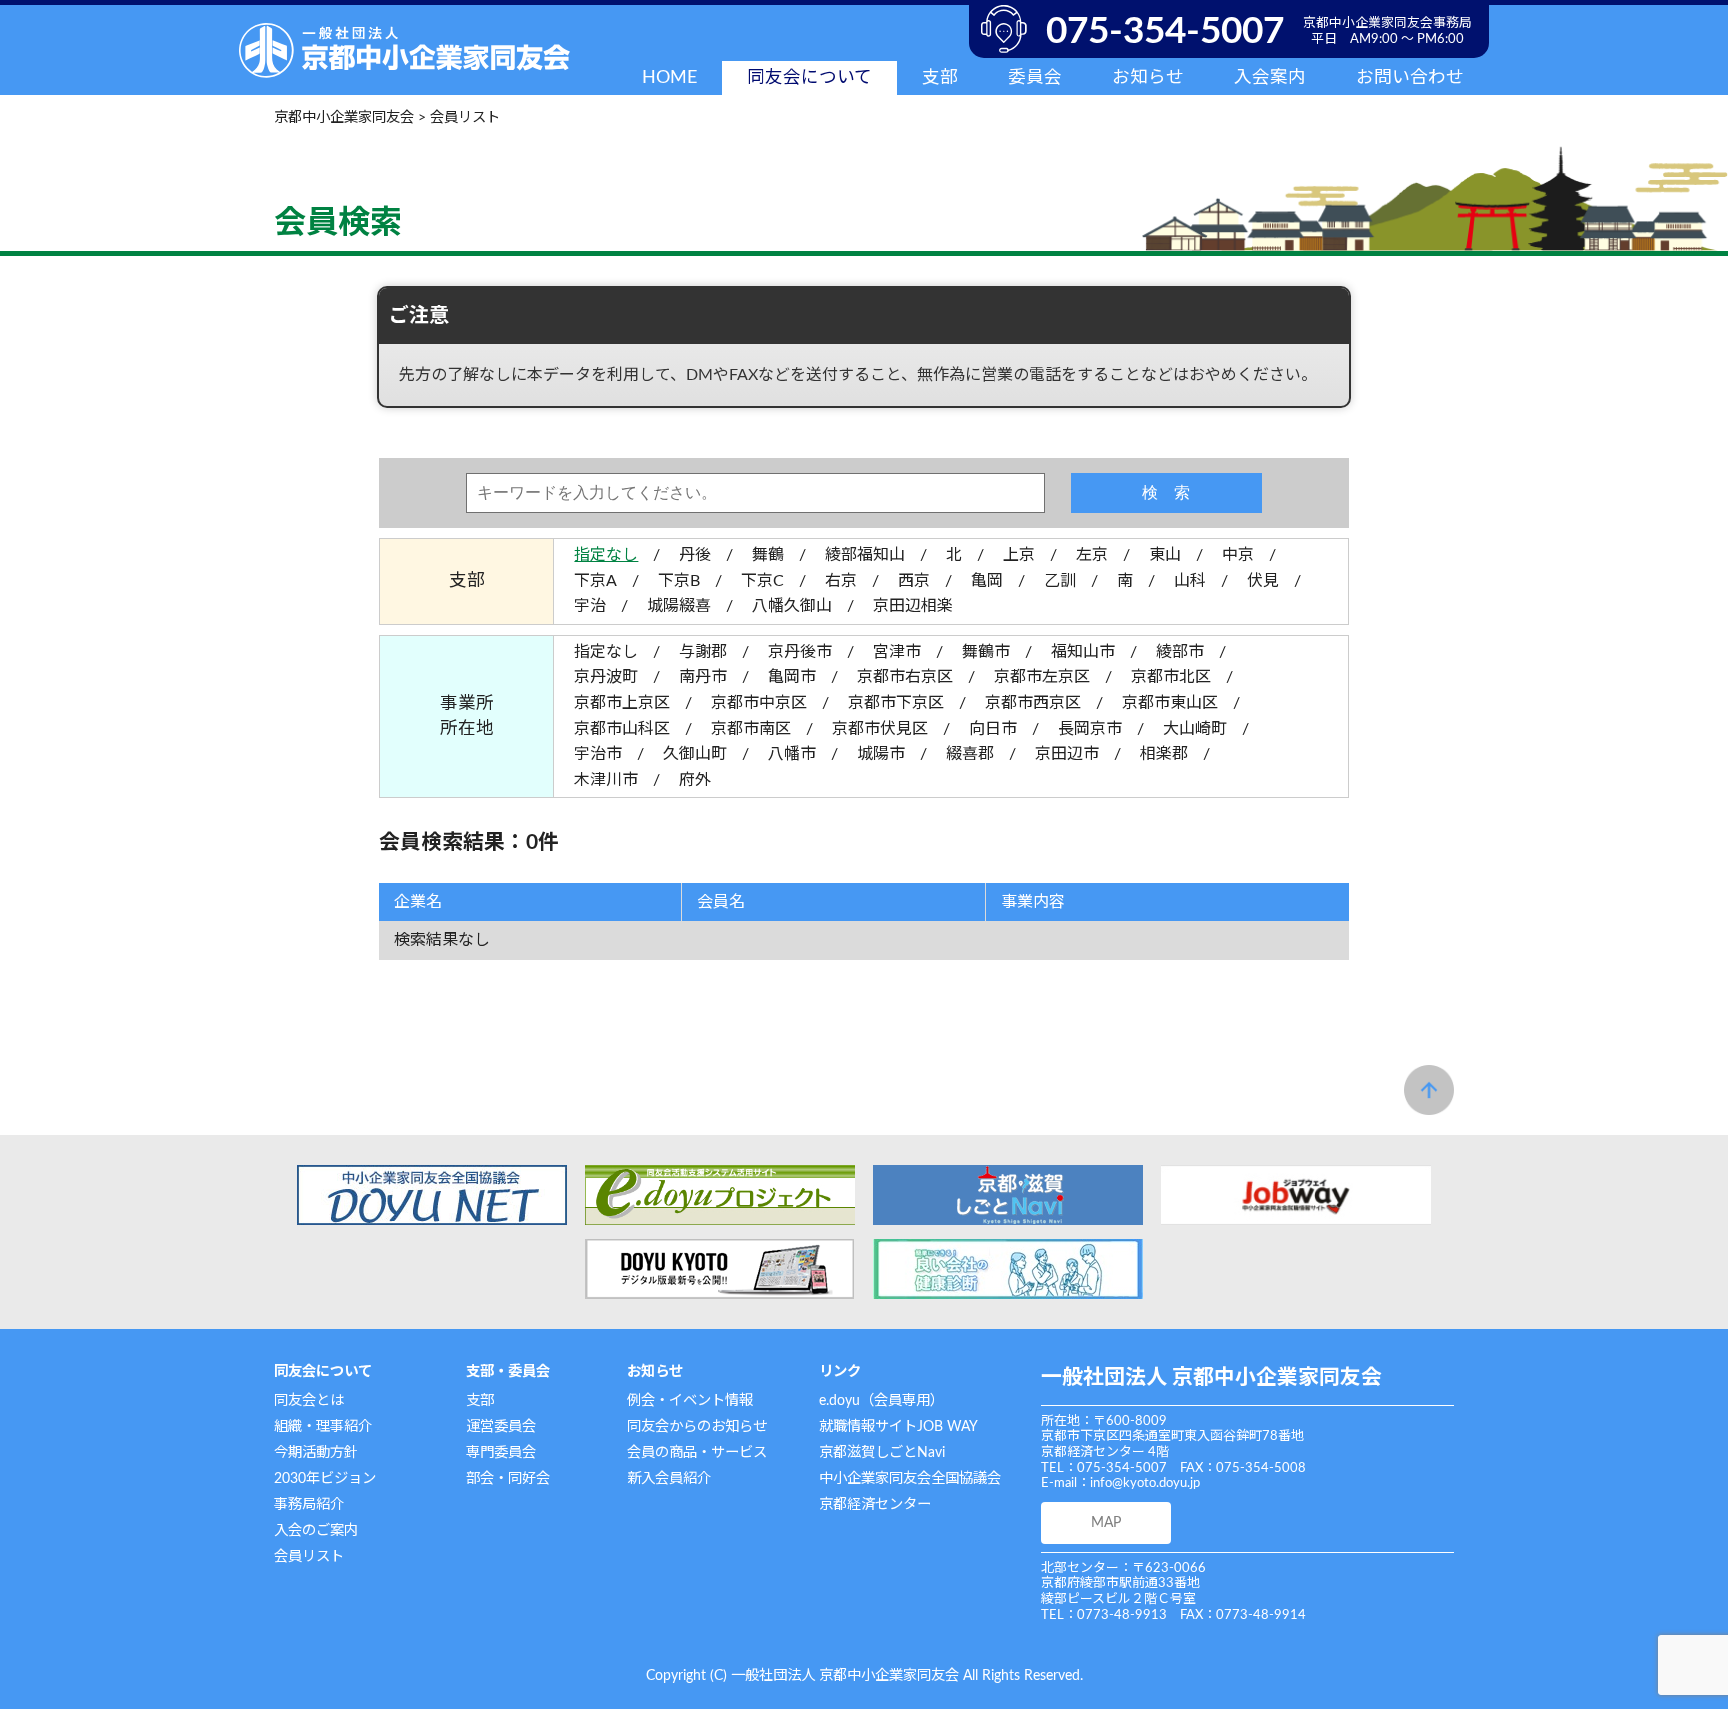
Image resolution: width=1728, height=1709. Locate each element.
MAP (1106, 1522)
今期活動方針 (316, 1452)
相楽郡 (1164, 754)
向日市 (993, 729)
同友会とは (309, 1400)
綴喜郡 (970, 754)
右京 (841, 581)
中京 (1238, 555)
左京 (1092, 555)
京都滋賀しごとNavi (882, 1452)
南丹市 (703, 677)
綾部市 (1180, 652)
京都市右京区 (905, 677)
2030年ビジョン (325, 1478)
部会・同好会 (508, 1478)
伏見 (1263, 581)
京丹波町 (606, 677)
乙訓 (1060, 581)
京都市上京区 (622, 703)
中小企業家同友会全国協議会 (910, 1478)
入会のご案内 (316, 1530)
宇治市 (598, 754)
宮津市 (897, 652)
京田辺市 (1067, 754)
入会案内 (1270, 77)
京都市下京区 (896, 703)
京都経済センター (875, 1504)
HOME (669, 77)
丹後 (695, 555)
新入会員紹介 (669, 1478)
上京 (1019, 555)
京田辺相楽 (913, 606)
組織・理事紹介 (323, 1426)
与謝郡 (703, 652)
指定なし (606, 555)
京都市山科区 (622, 729)
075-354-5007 (1165, 31)
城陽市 (881, 754)
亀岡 (987, 581)
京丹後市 (800, 652)
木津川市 (606, 780)
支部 (480, 1400)
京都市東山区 (1170, 703)
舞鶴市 (986, 652)
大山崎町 (1195, 729)
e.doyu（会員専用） (881, 1400)
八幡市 (792, 754)
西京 (914, 581)
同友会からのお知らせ (697, 1426)
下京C (762, 581)
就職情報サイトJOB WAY (898, 1426)
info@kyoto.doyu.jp (1145, 1483)
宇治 (590, 606)
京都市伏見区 (880, 729)
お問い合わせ (1410, 77)
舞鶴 (768, 555)
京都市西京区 (1033, 703)
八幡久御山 (792, 606)
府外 (695, 780)
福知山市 (1083, 652)
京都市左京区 (1042, 677)
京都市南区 (751, 729)
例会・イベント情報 (690, 1400)
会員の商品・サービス (697, 1452)
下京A (595, 581)
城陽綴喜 (679, 606)
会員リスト (309, 1556)
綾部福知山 (865, 555)
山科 (1190, 581)
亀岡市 (792, 677)
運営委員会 (501, 1426)
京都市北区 (1171, 677)
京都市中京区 (759, 703)
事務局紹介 (309, 1504)
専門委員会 (501, 1452)
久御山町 (695, 754)
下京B (679, 581)
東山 (1165, 555)
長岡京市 (1090, 729)
